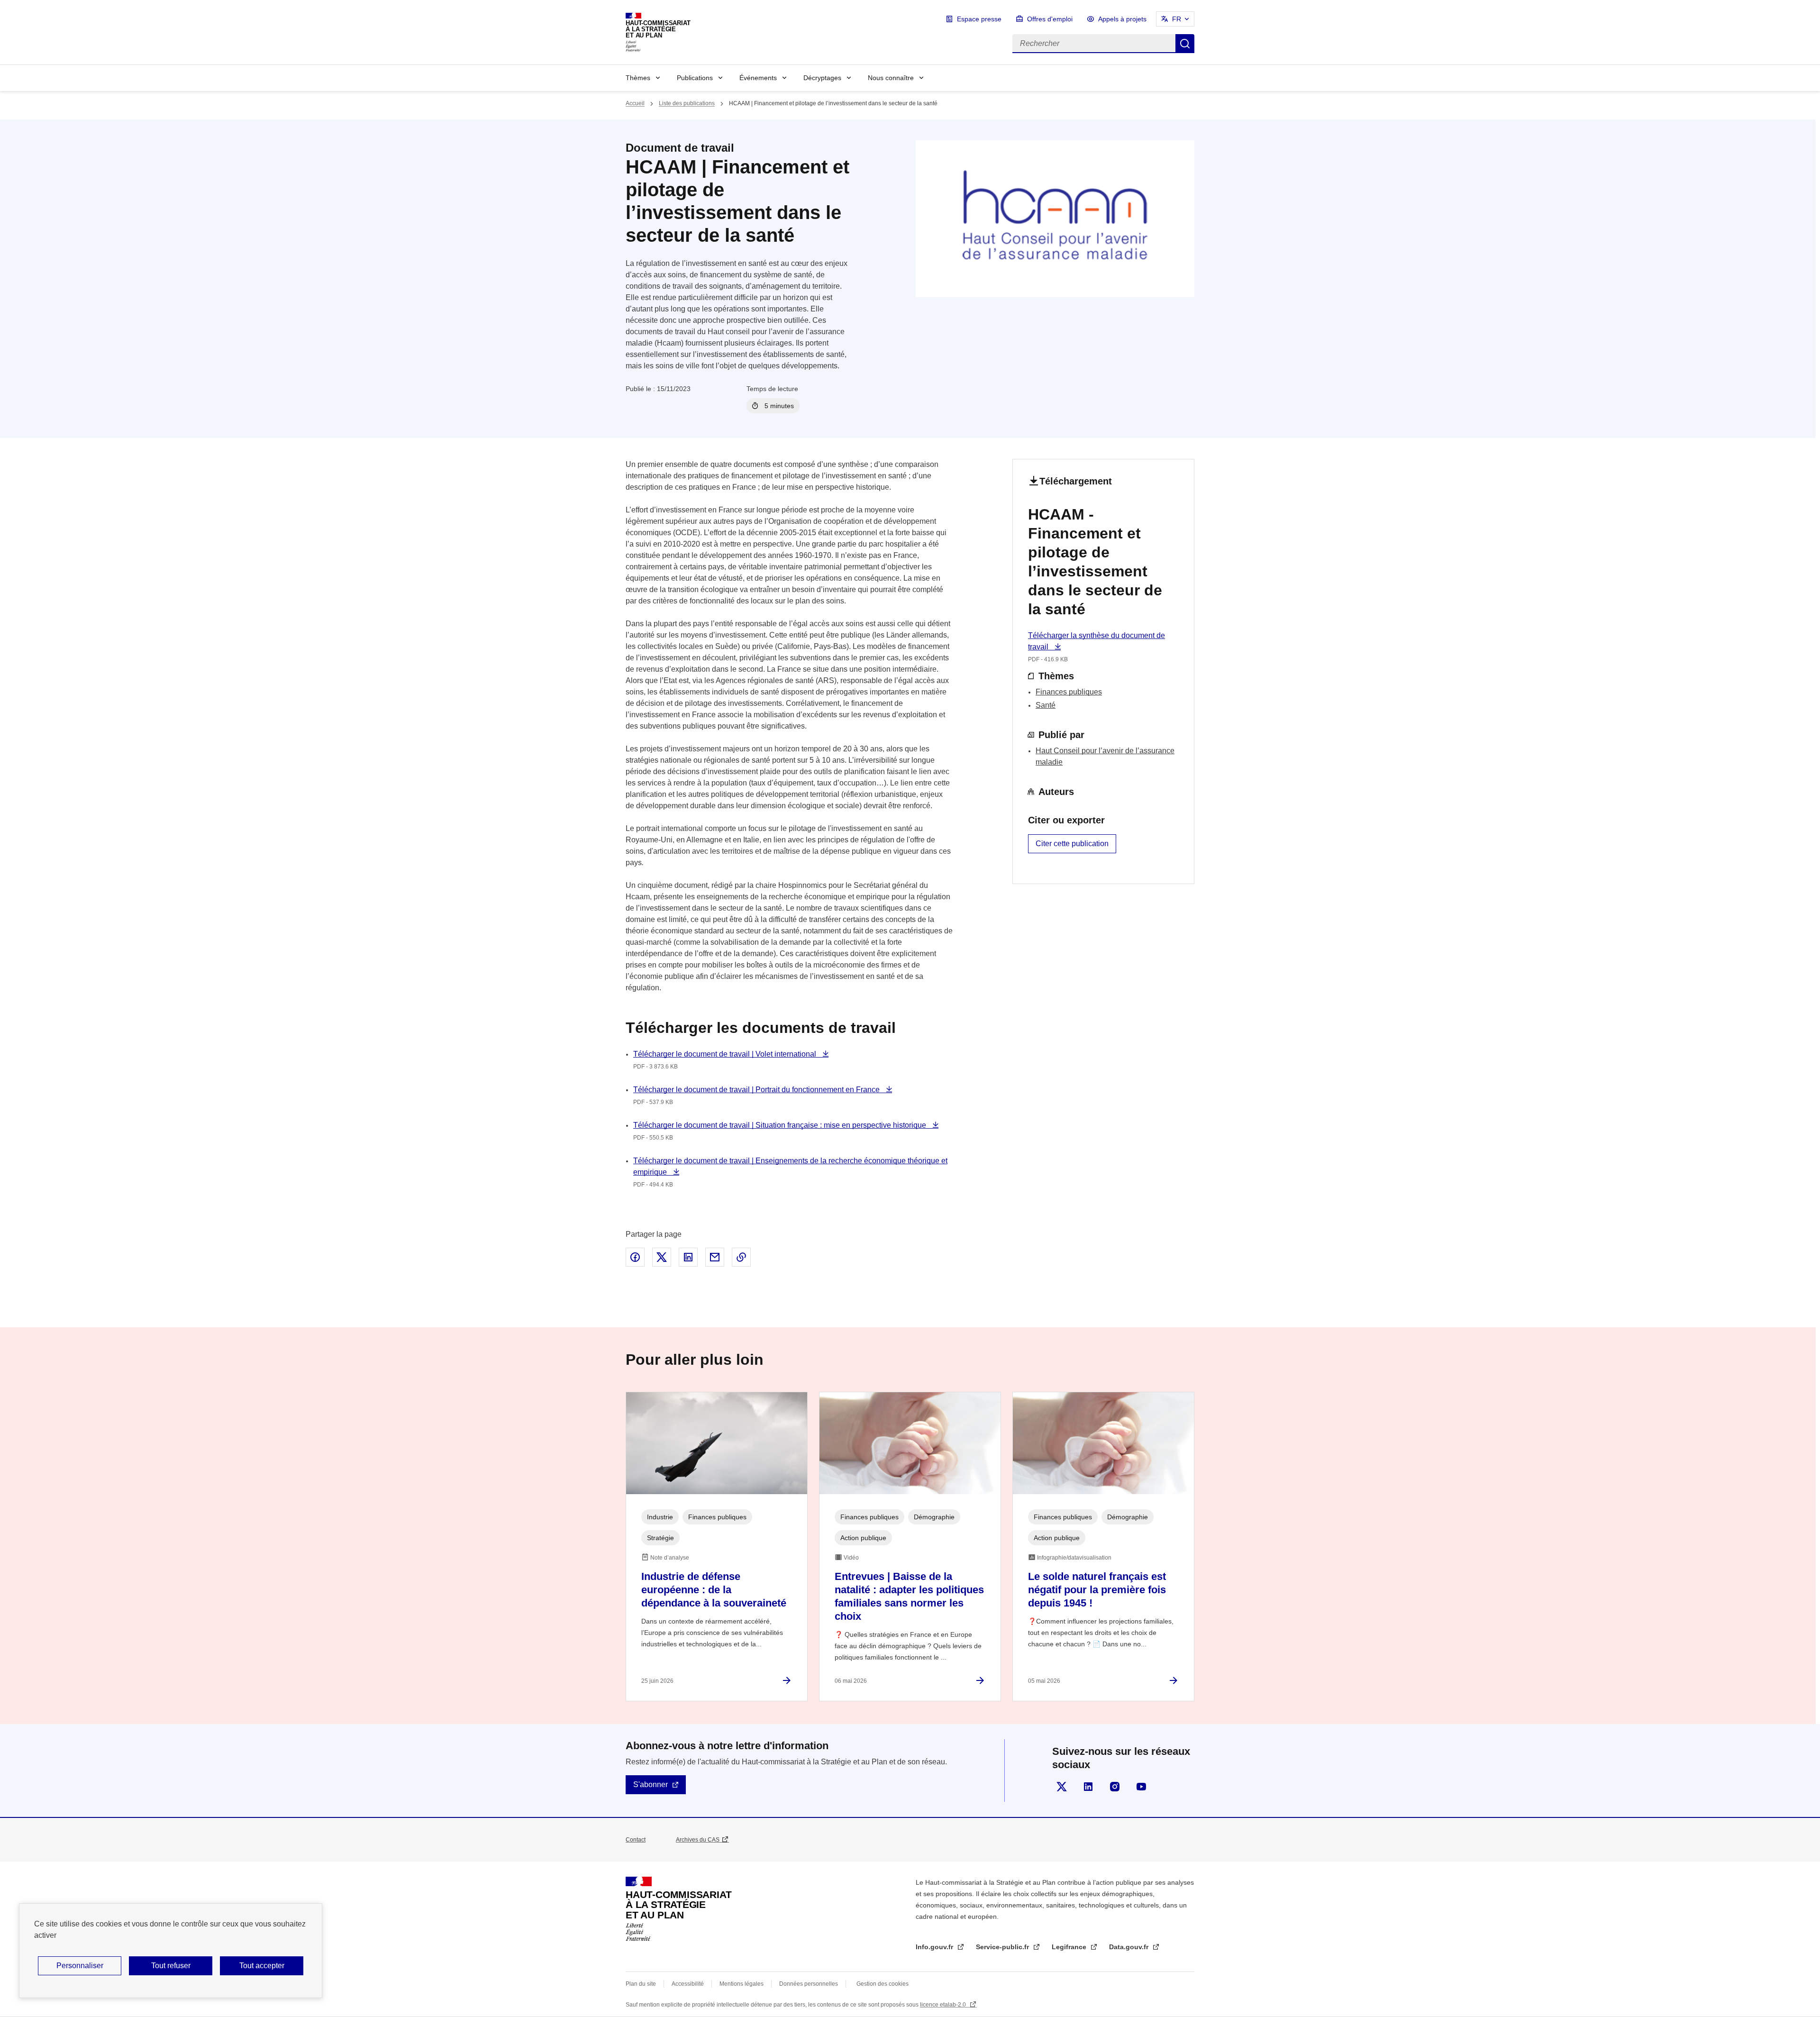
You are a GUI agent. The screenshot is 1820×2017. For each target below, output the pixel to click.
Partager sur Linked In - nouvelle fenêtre (688, 1257)
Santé (1046, 705)
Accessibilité (688, 1984)
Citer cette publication (1072, 844)
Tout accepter (262, 1966)
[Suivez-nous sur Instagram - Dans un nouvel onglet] (1115, 1787)
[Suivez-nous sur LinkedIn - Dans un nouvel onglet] (1088, 1787)
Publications (695, 78)
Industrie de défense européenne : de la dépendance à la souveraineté (714, 1590)
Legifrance (1070, 1947)
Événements (758, 78)
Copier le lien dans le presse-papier (741, 1257)
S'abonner (651, 1784)
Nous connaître (891, 78)
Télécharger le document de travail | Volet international (726, 1054)
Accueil (635, 103)
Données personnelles (809, 1984)
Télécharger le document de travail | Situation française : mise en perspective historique (781, 1125)
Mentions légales (742, 1984)
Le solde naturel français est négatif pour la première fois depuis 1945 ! (1097, 1590)
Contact (636, 1840)
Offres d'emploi (1050, 19)
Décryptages (822, 78)
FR (1177, 19)
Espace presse (979, 19)
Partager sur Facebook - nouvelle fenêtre (635, 1257)
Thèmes (638, 78)
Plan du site (641, 1984)
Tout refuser (171, 1966)
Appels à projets (1122, 19)
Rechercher (1185, 44)
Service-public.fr (1003, 1947)
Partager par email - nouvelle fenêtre (715, 1257)
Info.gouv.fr (935, 1947)
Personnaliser (80, 1966)
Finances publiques (1069, 692)
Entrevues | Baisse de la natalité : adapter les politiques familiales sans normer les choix (909, 1596)
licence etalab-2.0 (944, 2005)
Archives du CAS (698, 1840)
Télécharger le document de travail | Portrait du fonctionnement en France (757, 1090)
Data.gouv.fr (1130, 1947)
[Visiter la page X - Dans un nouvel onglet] (1062, 1787)
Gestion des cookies (883, 1984)
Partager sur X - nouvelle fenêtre (662, 1257)
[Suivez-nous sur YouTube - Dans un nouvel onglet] (1141, 1787)
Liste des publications (687, 103)
